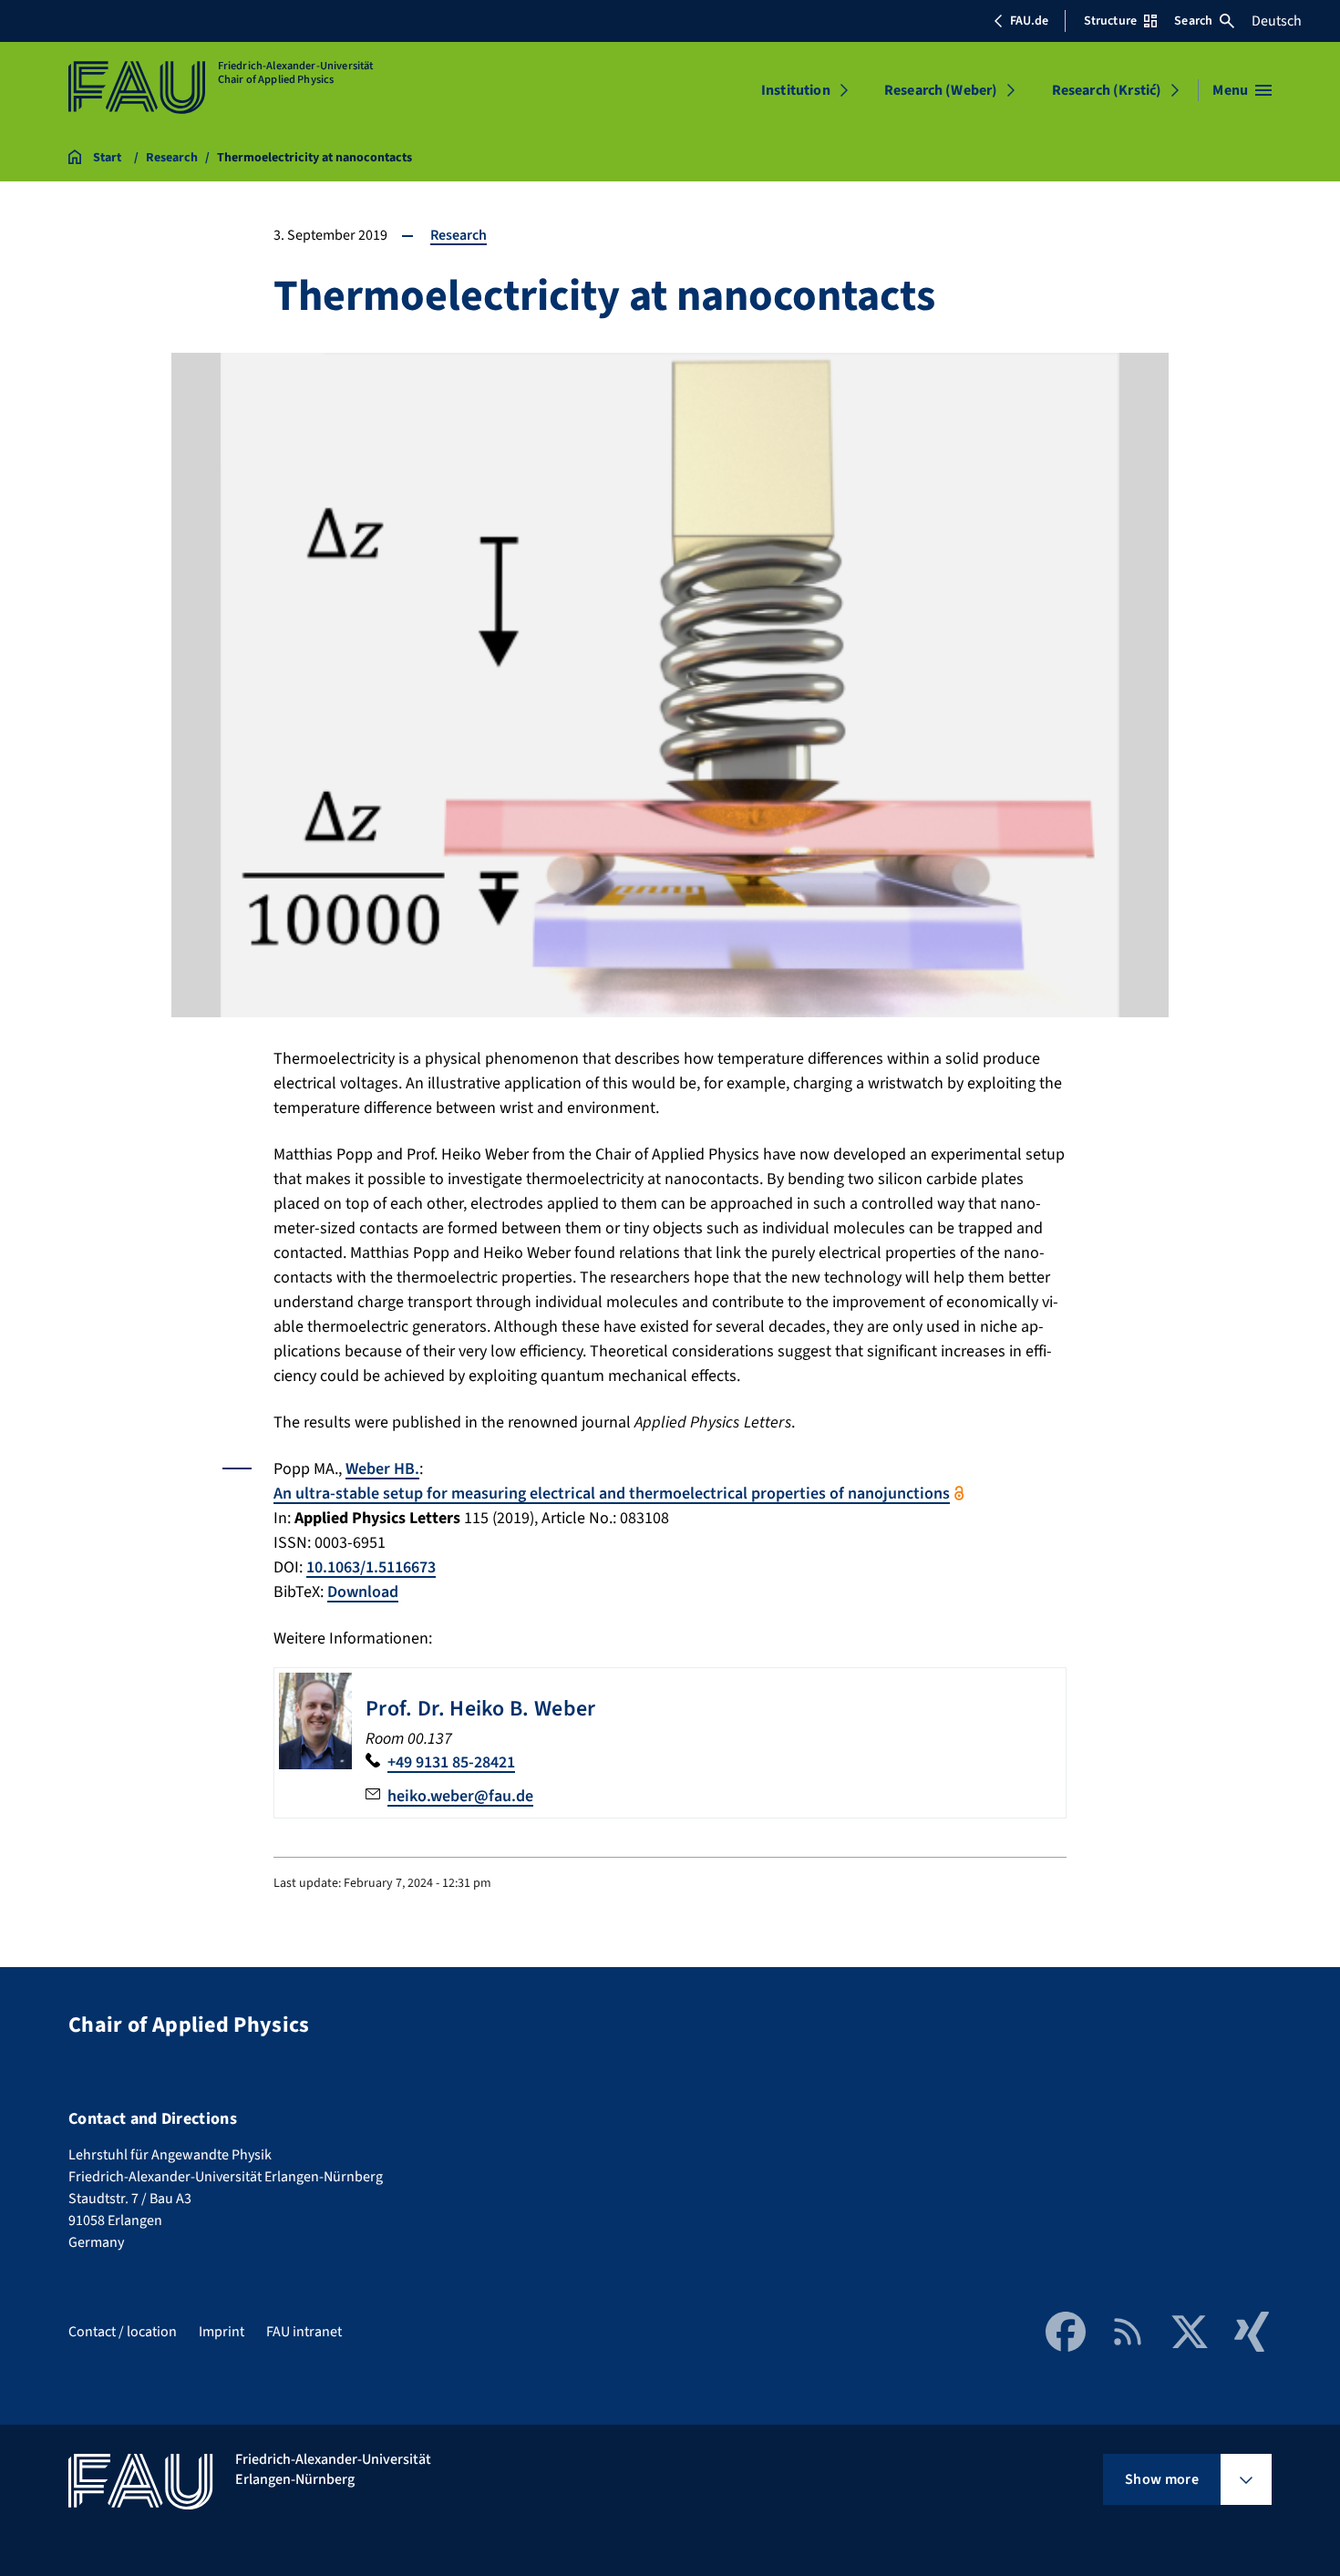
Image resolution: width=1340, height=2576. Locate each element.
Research (459, 235)
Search (1193, 21)
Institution (796, 90)
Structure (1110, 21)
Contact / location (123, 2332)
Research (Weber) (941, 90)
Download (363, 1592)
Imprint (222, 2332)
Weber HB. (382, 1469)
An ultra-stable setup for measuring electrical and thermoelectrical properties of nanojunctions (612, 1494)
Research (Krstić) (1107, 90)
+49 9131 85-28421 (451, 1762)
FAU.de (1029, 21)
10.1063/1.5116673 (371, 1567)
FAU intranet (304, 2332)
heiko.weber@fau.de (460, 1796)
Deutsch (1277, 21)
